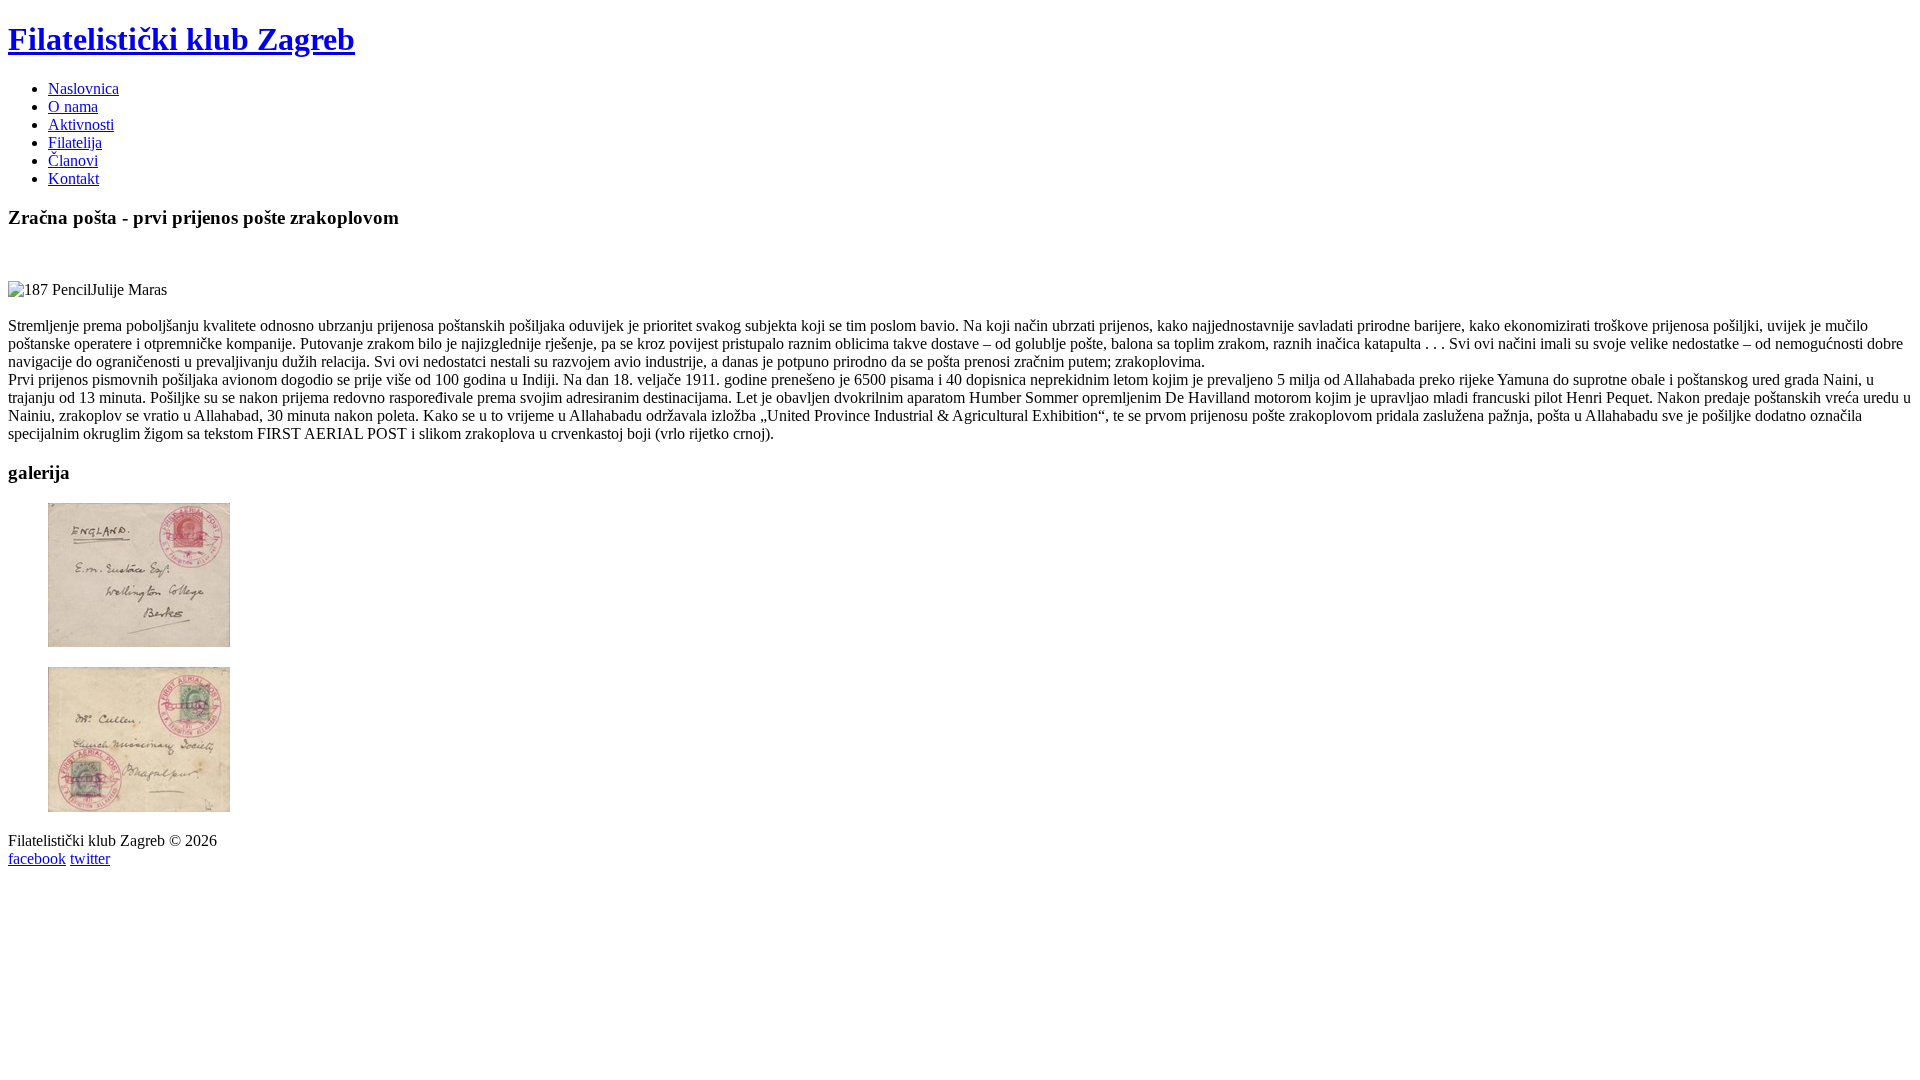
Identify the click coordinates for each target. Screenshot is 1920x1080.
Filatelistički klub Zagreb (181, 39)
